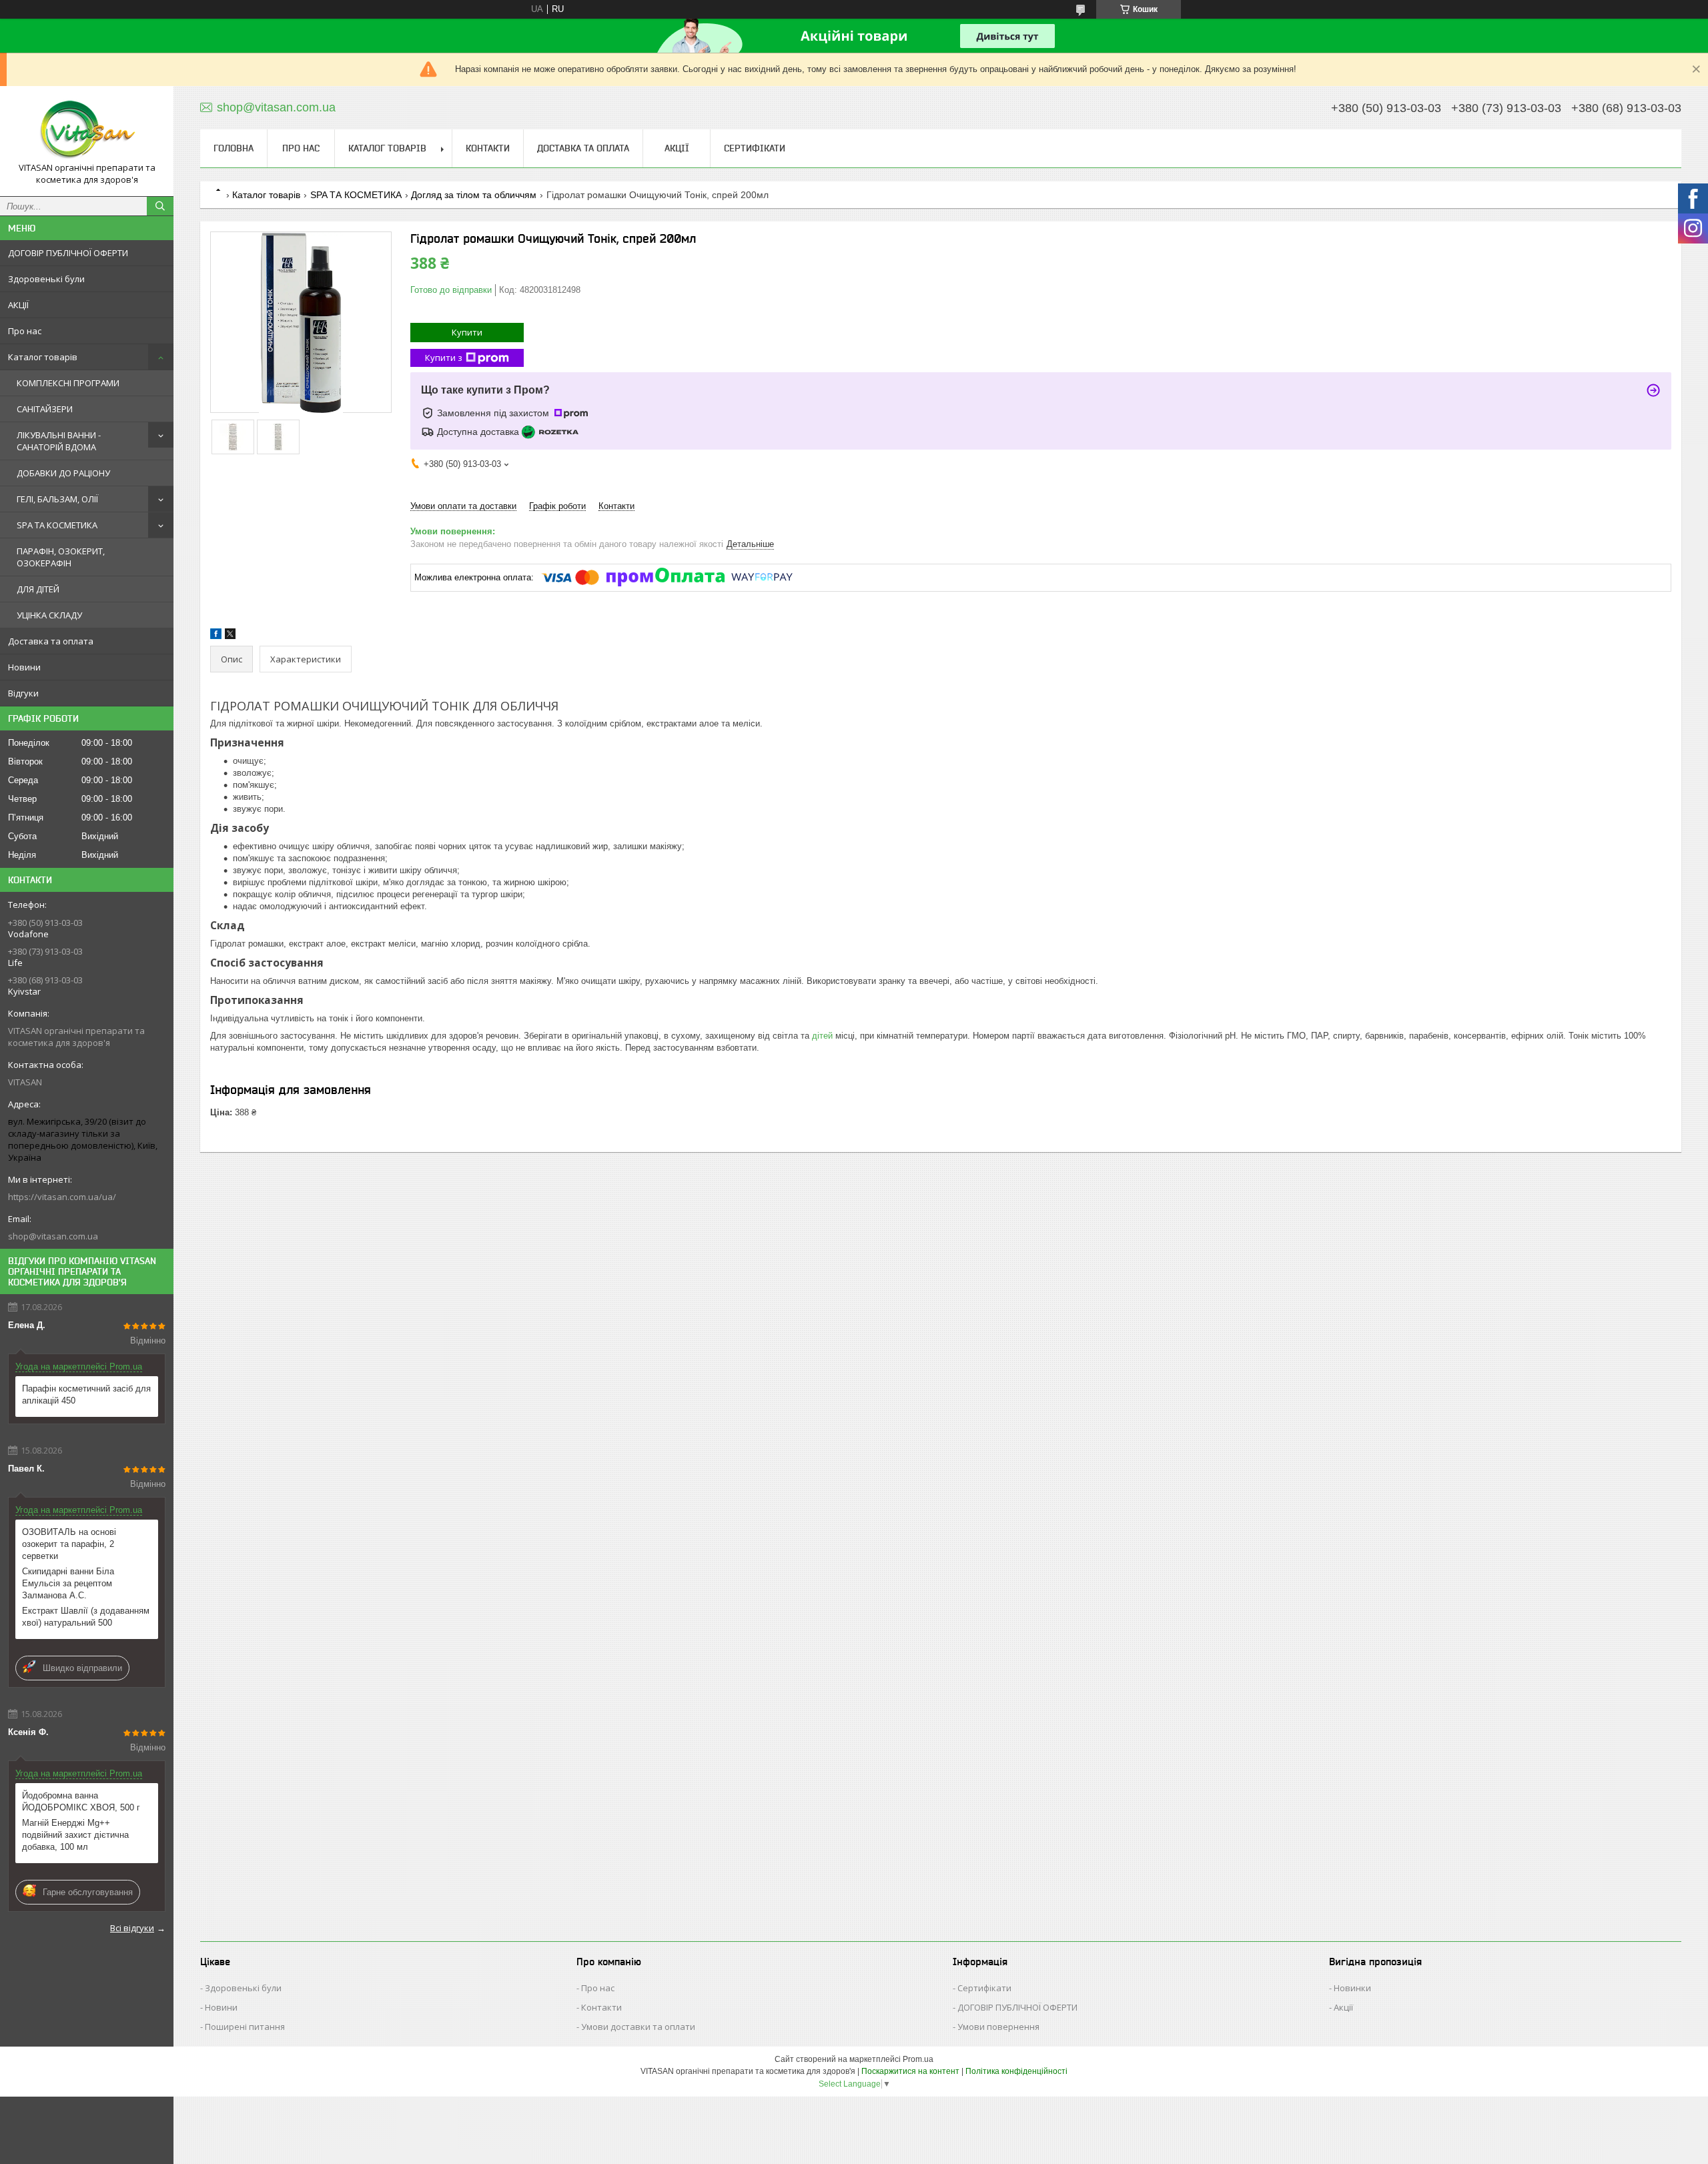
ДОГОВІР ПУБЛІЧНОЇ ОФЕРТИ (68, 253)
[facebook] (216, 636)
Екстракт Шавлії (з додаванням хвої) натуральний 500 (86, 1617)
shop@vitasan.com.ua (53, 1236)
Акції (1343, 2007)
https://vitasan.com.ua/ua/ (62, 1197)
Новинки (1352, 1988)
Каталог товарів (43, 357)
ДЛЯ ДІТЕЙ (38, 589)
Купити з (444, 358)
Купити (467, 332)
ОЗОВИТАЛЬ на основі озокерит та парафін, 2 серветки (69, 1544)
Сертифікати (755, 148)
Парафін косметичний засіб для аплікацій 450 (86, 1395)
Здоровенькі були (46, 279)
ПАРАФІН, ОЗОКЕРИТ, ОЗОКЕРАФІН (61, 557)
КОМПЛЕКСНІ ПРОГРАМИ (68, 383)
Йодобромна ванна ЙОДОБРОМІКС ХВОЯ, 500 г (81, 1801)
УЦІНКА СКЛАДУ (49, 615)
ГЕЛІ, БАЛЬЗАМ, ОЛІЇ (57, 499)
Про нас (25, 331)
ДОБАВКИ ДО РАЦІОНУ (63, 473)
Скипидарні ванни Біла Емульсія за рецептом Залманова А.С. (68, 1583)
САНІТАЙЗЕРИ (45, 409)
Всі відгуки (132, 1928)
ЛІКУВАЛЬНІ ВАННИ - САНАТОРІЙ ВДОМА (59, 441)
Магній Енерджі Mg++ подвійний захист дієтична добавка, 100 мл (75, 1835)
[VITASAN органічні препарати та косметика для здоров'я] (87, 129)
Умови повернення (998, 2027)
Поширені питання (245, 2027)
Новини (24, 667)
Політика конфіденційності (1016, 2071)
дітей (822, 1036)
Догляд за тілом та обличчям (474, 195)
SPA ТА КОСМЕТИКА (57, 525)
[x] (230, 636)
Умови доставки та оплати (638, 2027)
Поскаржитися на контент (910, 2071)
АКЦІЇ (18, 305)
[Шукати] (160, 206)
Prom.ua (918, 2059)
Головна (234, 148)
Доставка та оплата (51, 641)
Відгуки (23, 693)
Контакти (488, 148)
